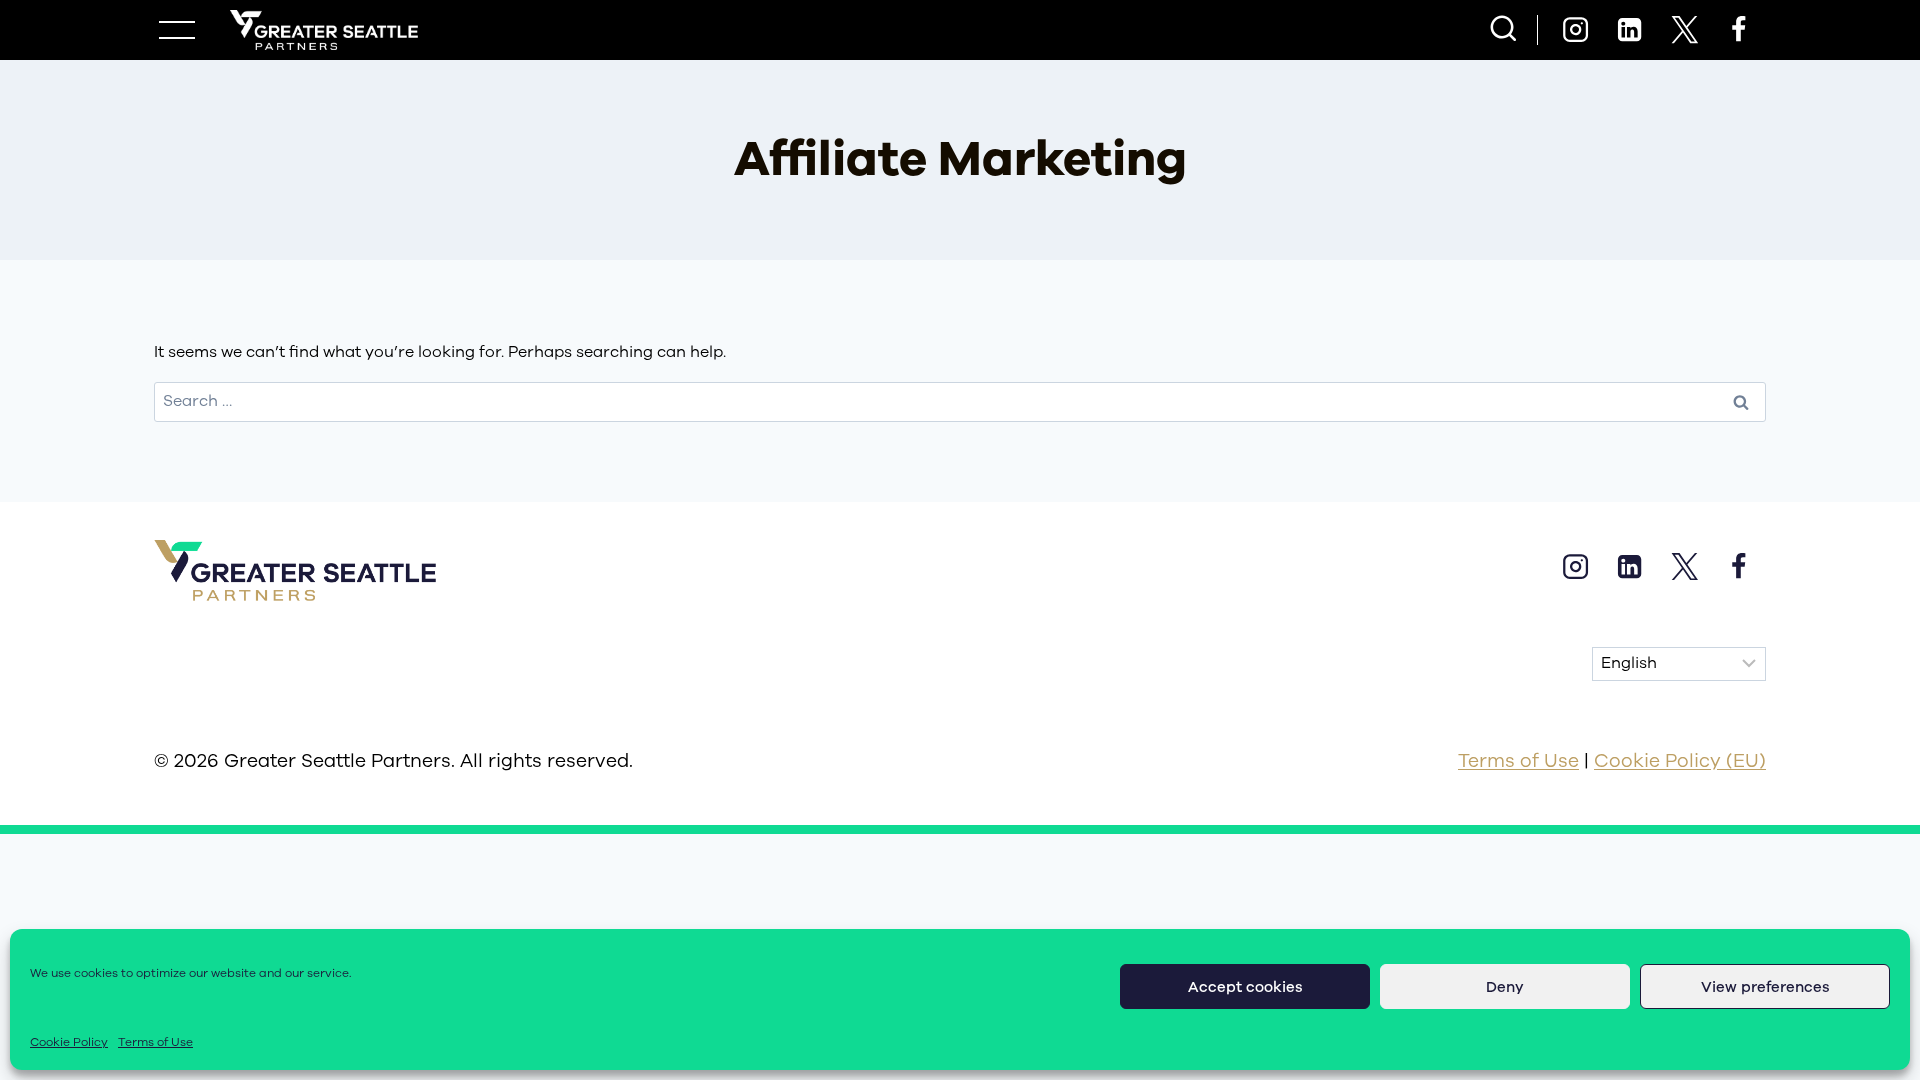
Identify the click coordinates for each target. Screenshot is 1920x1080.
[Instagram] (1575, 30)
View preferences (1765, 987)
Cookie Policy (69, 1042)
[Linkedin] (1630, 30)
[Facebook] (1739, 30)
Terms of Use (155, 1042)
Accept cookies (1245, 987)
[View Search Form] (1503, 30)
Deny (1505, 987)
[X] (1684, 30)
